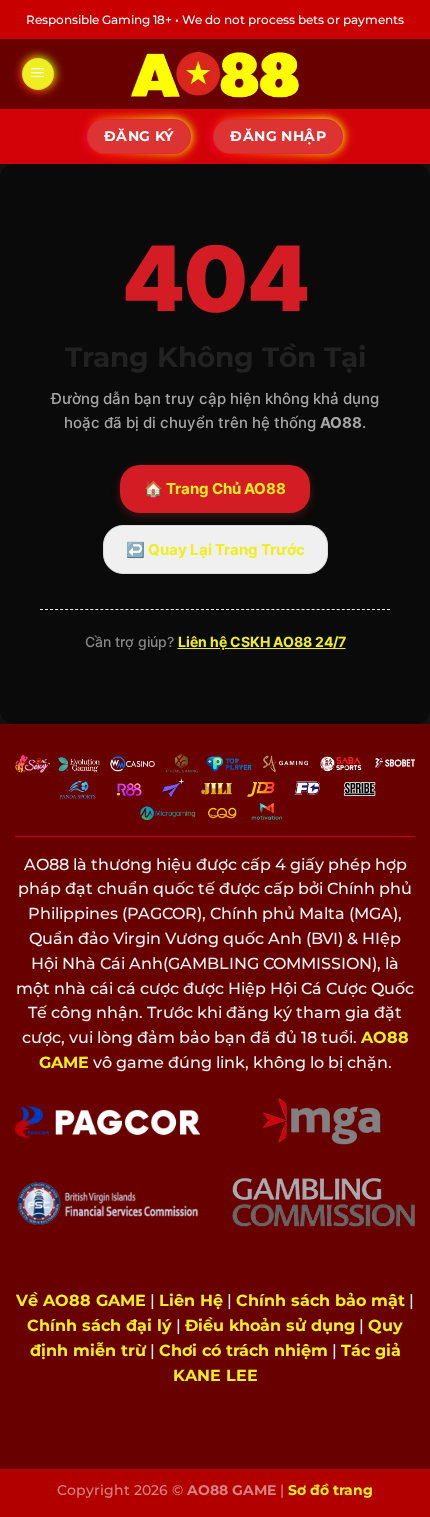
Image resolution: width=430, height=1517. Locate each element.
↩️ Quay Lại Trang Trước (215, 549)
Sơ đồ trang (330, 1490)
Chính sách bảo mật (320, 1300)
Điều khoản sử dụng (270, 1325)
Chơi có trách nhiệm (243, 1350)
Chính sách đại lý (99, 1325)
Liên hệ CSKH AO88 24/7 (262, 641)
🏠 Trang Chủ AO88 (215, 488)
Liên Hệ (191, 1300)
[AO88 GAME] (215, 74)
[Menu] (38, 74)
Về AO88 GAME (81, 1300)
